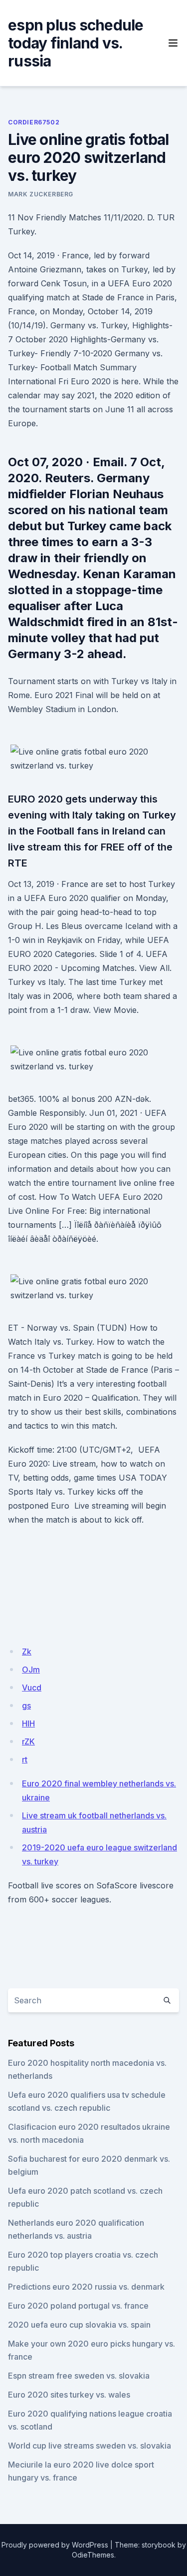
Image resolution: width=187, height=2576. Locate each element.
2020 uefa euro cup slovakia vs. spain (79, 2325)
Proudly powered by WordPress (55, 2545)
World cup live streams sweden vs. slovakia (90, 2446)
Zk (27, 1652)
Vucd (32, 1688)
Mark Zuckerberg (41, 194)
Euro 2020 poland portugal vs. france (78, 2306)
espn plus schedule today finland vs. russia (76, 43)
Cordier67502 (34, 122)
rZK (28, 1741)
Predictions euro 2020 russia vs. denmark (86, 2287)
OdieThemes (93, 2555)
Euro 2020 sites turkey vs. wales (69, 2395)
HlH (28, 1723)
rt (25, 1759)
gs (26, 1706)
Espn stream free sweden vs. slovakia (79, 2376)
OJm (31, 1670)
